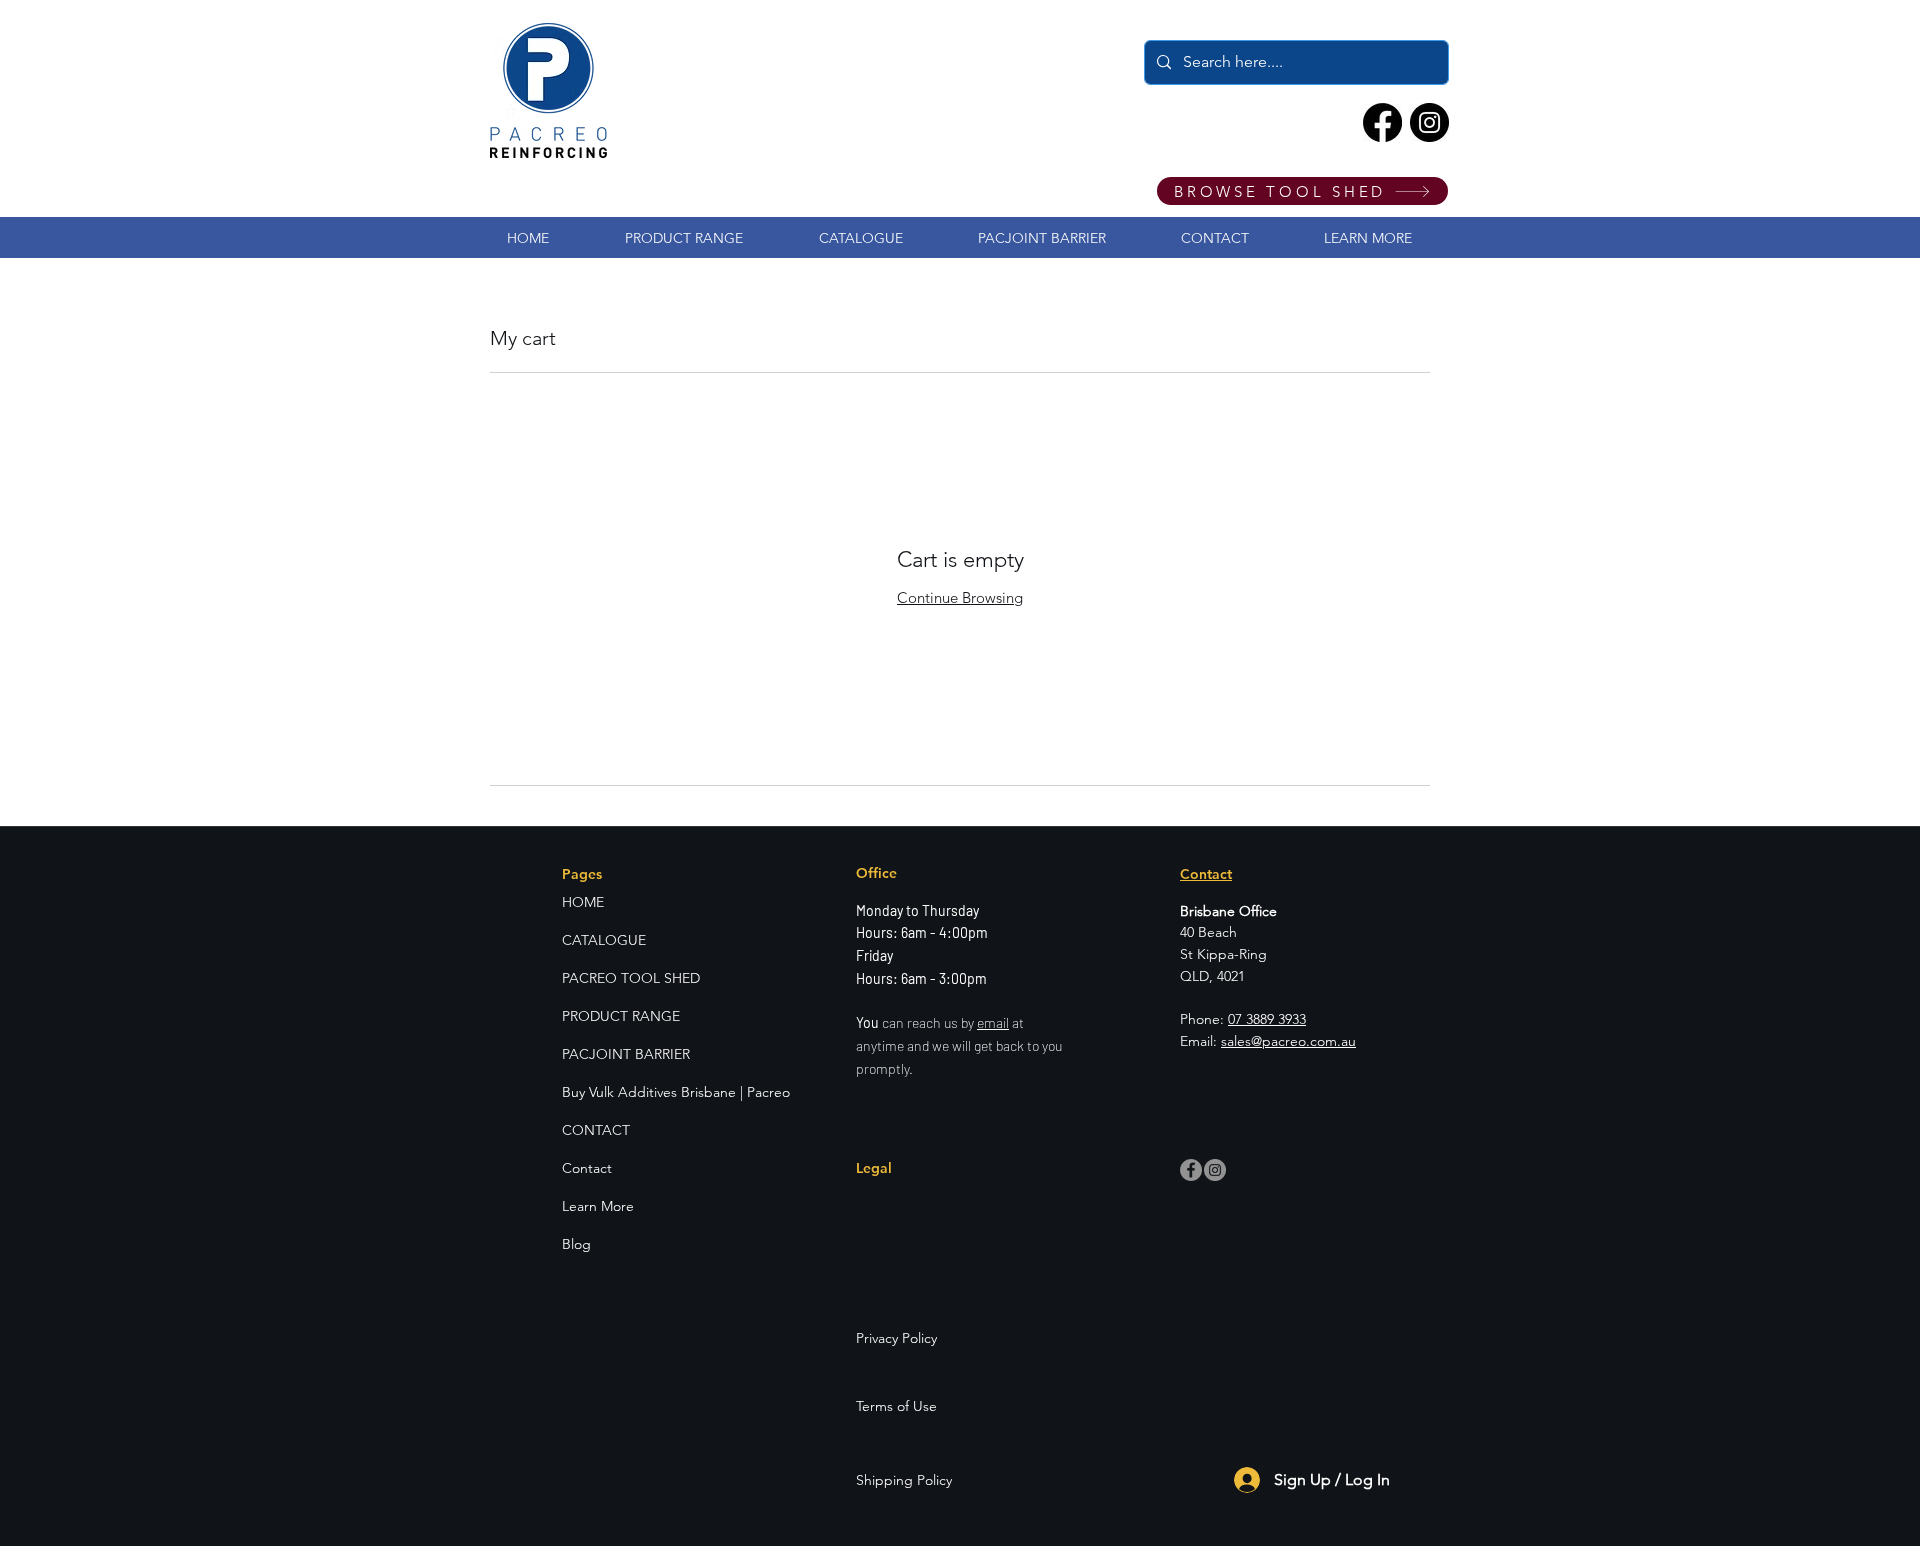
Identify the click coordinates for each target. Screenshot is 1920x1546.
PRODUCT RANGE (621, 1016)
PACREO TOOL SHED (631, 978)
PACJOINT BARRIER (626, 1054)
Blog (576, 1244)
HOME (583, 902)
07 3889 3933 (1267, 1019)
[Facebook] (1382, 122)
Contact (587, 1168)
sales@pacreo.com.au (1288, 1041)
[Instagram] (1429, 122)
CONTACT (596, 1130)
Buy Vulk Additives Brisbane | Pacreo (657, 1092)
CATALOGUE (604, 940)
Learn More (598, 1206)
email (993, 1022)
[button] (1367, 238)
